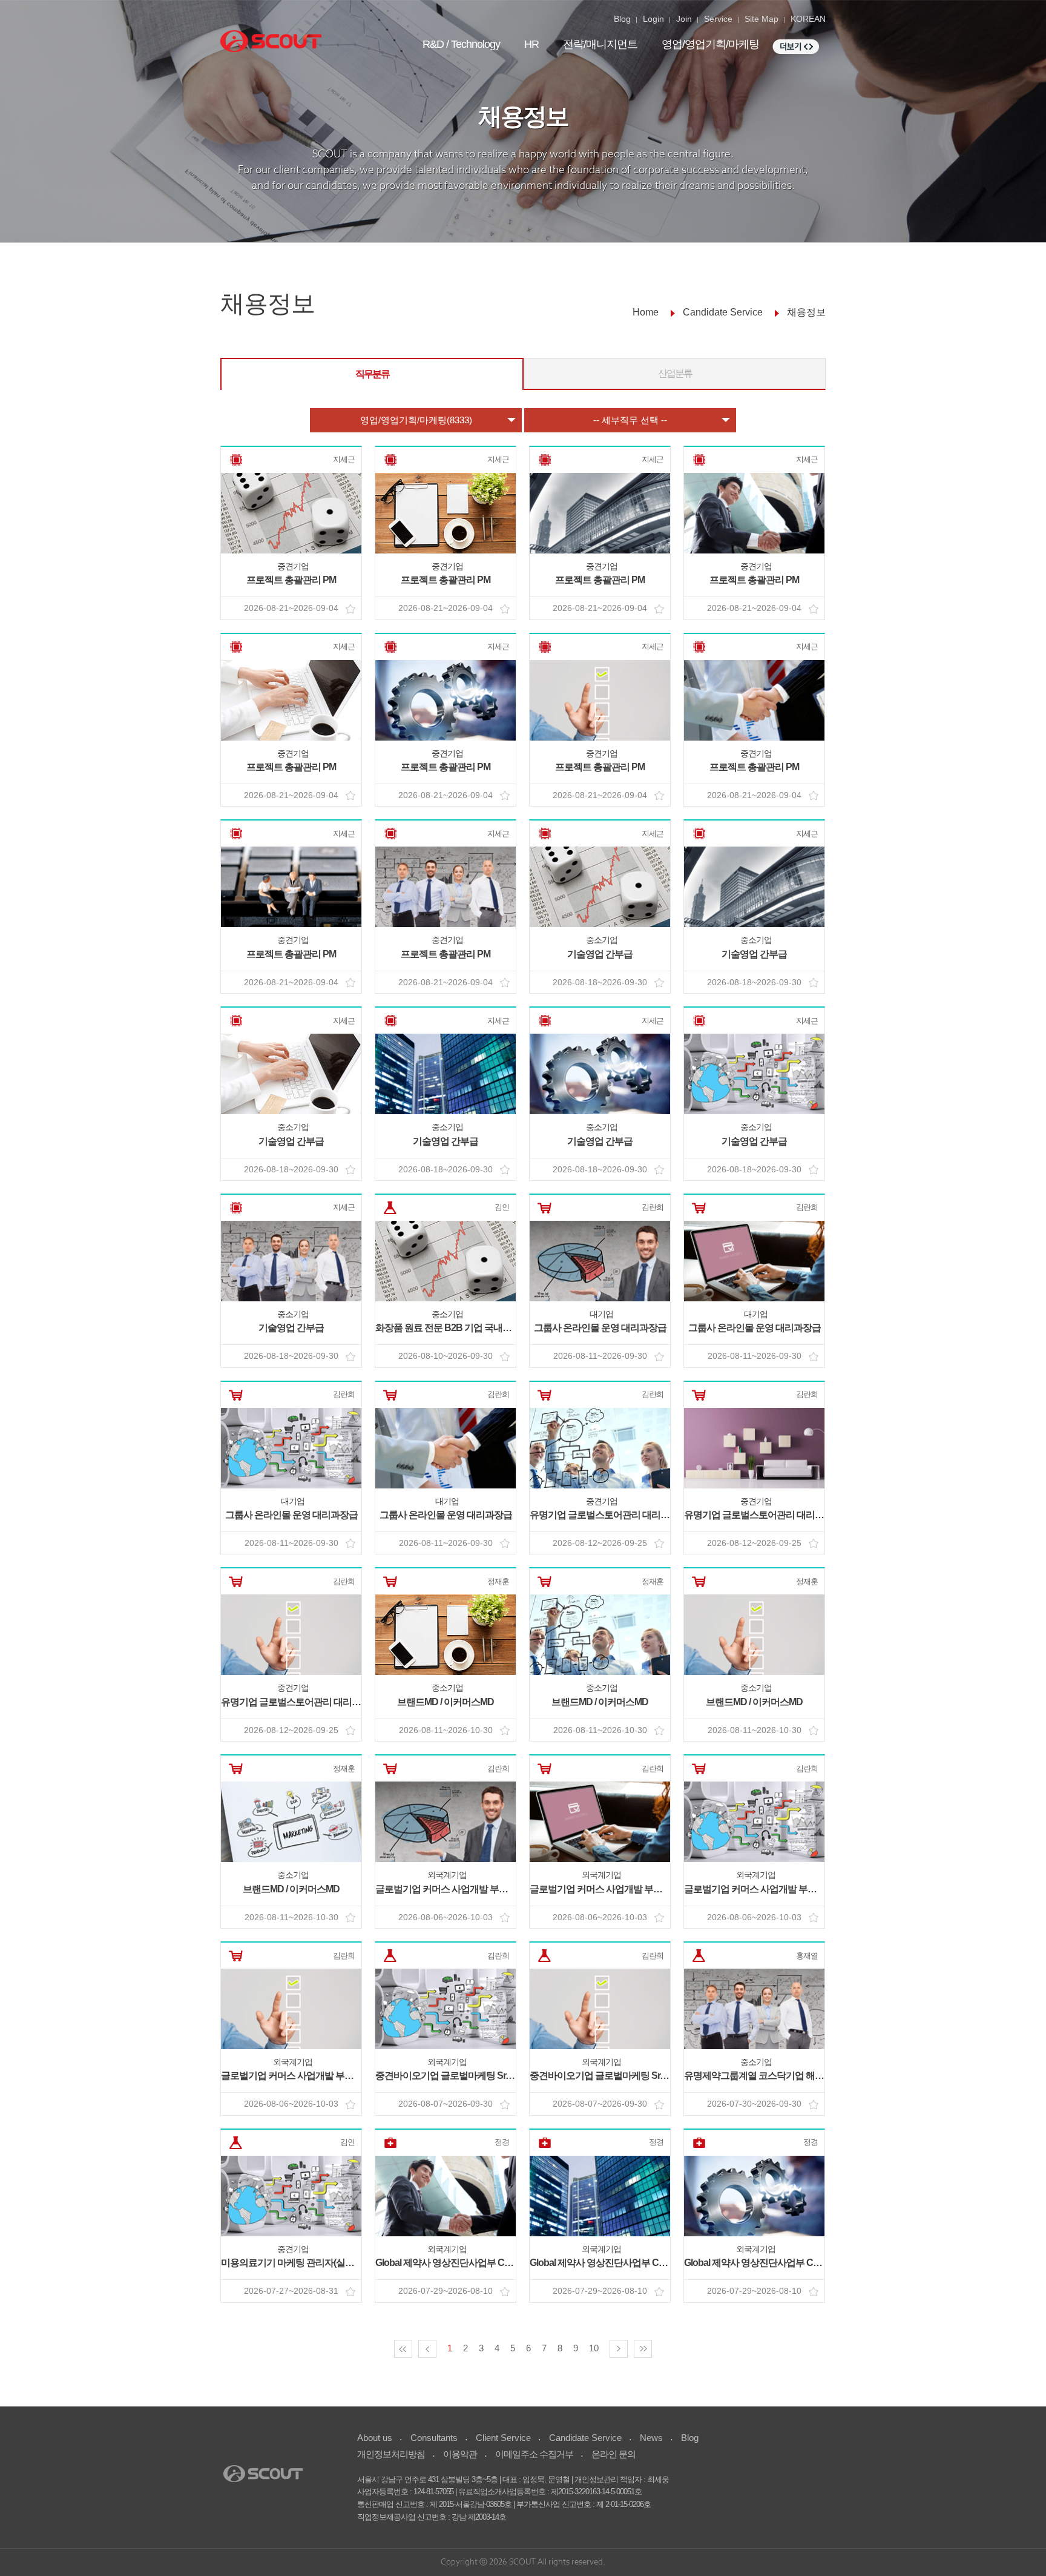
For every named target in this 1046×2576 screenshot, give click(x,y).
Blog (622, 19)
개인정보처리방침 (391, 2454)
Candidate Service (585, 2438)
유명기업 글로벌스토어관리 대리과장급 (609, 1515)
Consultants (434, 2438)
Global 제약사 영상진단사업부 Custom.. (455, 2263)
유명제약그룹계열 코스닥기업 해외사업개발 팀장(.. (785, 2076)
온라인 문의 (613, 2454)
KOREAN (808, 19)
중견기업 (293, 566)
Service (718, 19)
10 (594, 2348)
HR (531, 44)
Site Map (761, 19)
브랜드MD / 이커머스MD (446, 1702)
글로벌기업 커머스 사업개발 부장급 (446, 1889)
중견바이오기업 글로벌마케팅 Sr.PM (448, 2076)
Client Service (503, 2438)
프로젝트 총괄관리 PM (291, 580)
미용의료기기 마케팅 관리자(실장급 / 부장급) (310, 2263)
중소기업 (602, 940)
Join (684, 19)
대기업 (601, 1314)
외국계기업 (447, 1875)
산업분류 (675, 373)
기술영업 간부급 (600, 954)
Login (653, 19)
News (651, 2438)
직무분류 (372, 374)
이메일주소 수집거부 (534, 2454)
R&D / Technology (461, 44)
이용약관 (460, 2454)
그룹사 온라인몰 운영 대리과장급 (600, 1328)
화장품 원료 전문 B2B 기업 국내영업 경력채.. (464, 1328)
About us (375, 2438)
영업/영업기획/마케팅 (710, 44)
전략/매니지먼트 (600, 44)
